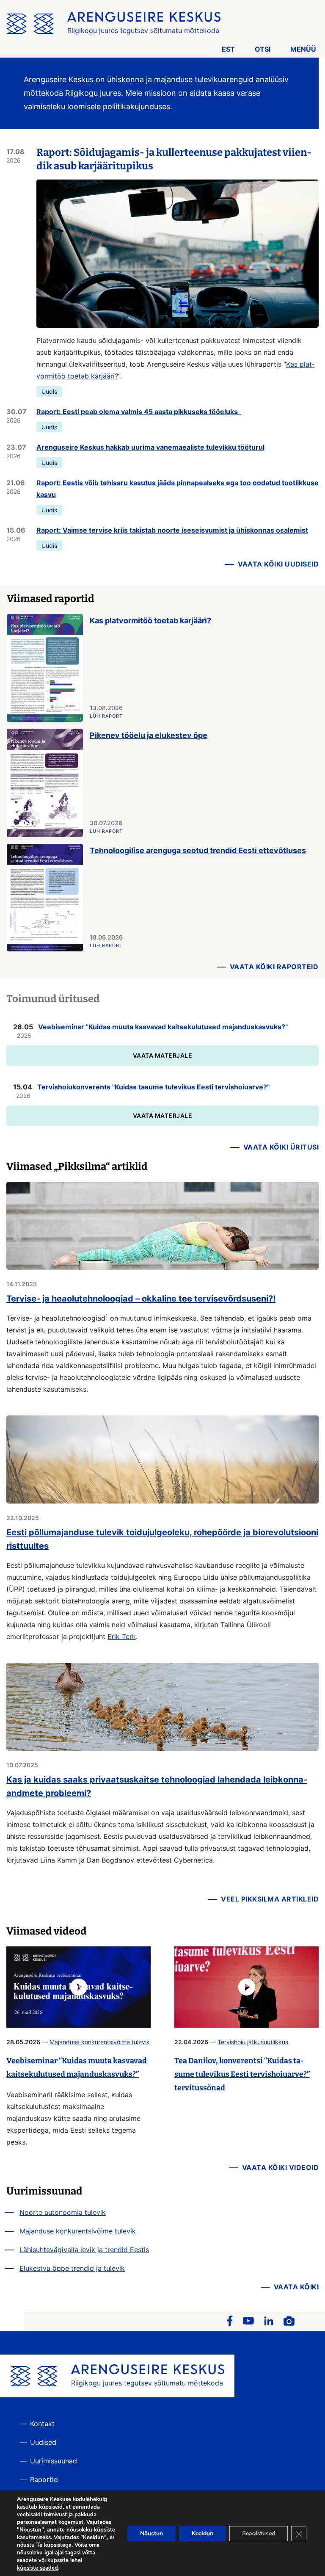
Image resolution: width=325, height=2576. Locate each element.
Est (228, 49)
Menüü (303, 49)
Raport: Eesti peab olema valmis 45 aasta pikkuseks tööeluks (139, 412)
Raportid (44, 2479)
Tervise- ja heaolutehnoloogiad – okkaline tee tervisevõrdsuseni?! (141, 1299)
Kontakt (42, 2424)
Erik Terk (122, 1636)
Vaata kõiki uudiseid (278, 564)
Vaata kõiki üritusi (281, 1147)
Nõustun (151, 2533)
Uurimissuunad (54, 2461)
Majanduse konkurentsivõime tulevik (100, 2042)
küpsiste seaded (37, 2568)
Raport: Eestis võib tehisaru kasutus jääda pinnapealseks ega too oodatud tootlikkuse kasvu (178, 489)
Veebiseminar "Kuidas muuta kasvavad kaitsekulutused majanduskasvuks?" (163, 1027)
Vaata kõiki (296, 2287)
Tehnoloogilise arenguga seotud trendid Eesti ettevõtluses (198, 850)
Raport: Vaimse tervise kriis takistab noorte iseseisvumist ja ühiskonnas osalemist (172, 530)
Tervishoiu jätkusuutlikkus (253, 2042)
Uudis (49, 391)
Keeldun (202, 2533)
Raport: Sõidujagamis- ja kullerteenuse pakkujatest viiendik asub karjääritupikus (174, 159)
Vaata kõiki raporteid (274, 967)
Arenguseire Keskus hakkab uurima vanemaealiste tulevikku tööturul (150, 447)
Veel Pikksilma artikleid (270, 1899)
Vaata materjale (163, 1055)
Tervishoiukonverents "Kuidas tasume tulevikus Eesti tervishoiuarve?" (153, 1087)
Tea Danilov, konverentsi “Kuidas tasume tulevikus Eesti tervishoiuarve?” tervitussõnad (242, 2074)
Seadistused (259, 2533)
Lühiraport (106, 716)
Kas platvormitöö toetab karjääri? (150, 621)
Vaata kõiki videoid (281, 2167)
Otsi (263, 49)
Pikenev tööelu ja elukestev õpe (149, 735)
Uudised (43, 2442)
